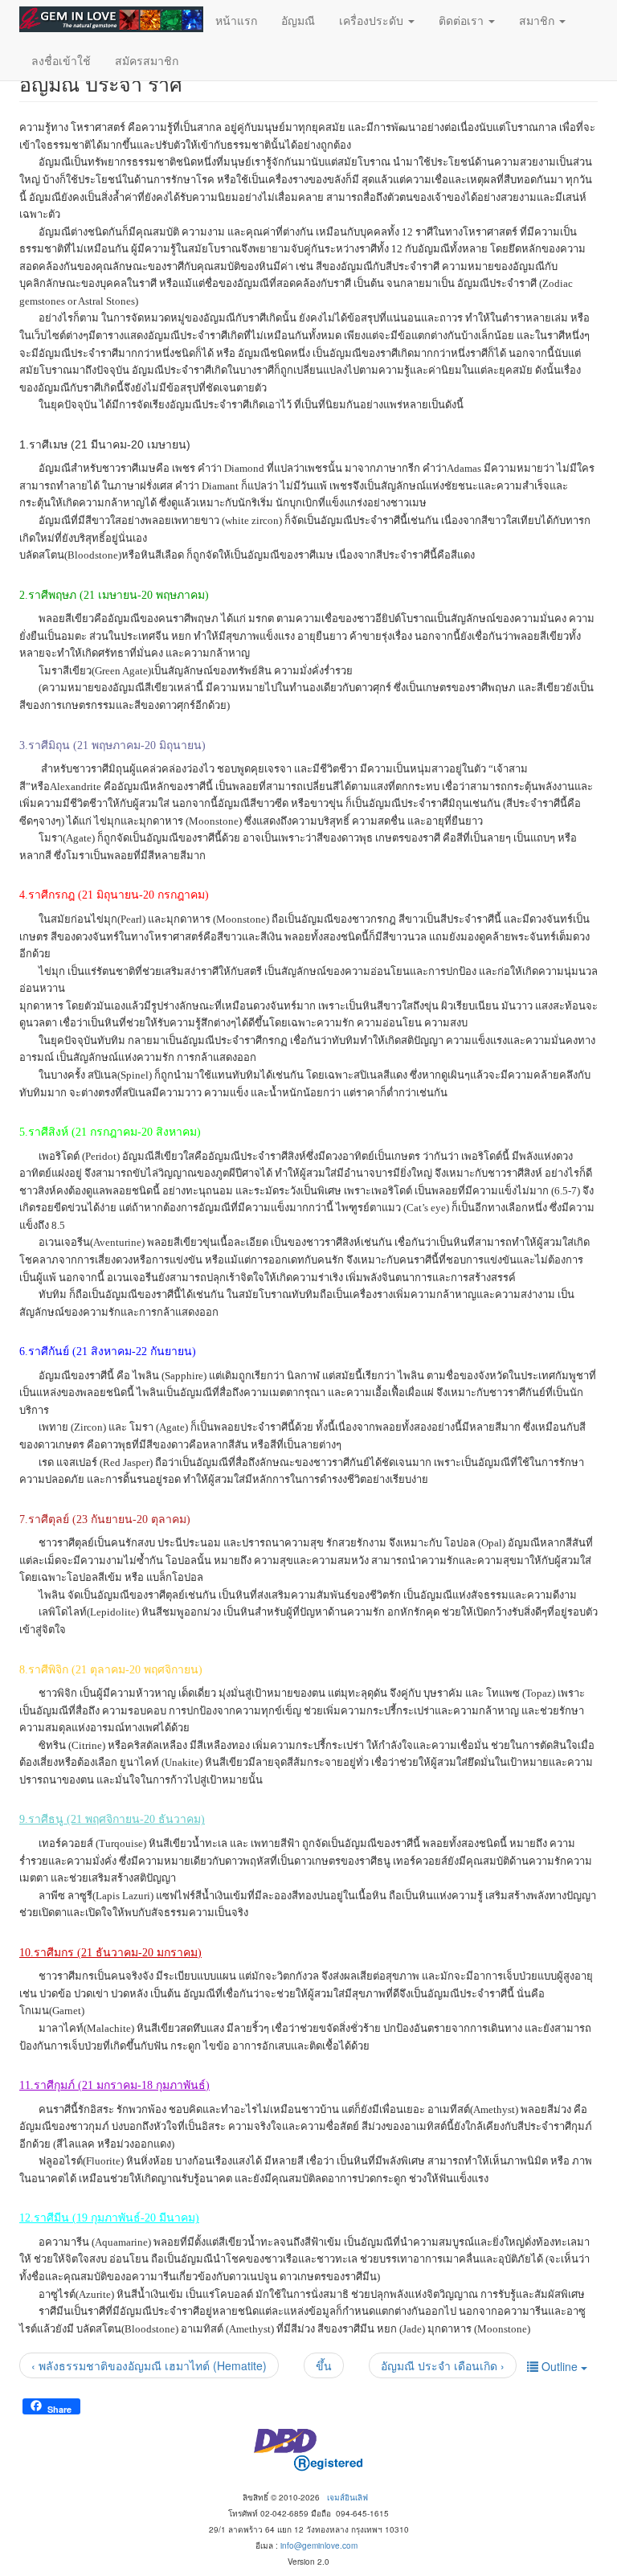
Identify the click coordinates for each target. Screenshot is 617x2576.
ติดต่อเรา (463, 20)
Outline (560, 2366)
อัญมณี (298, 20)
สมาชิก (538, 20)
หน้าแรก (236, 20)
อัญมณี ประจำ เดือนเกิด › (443, 2365)
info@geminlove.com (319, 2545)
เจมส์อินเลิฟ (347, 2497)
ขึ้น (324, 2365)
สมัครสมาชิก (147, 60)
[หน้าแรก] (111, 19)
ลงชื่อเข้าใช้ (61, 60)
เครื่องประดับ (373, 20)
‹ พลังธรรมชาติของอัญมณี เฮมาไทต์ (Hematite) (149, 2365)
